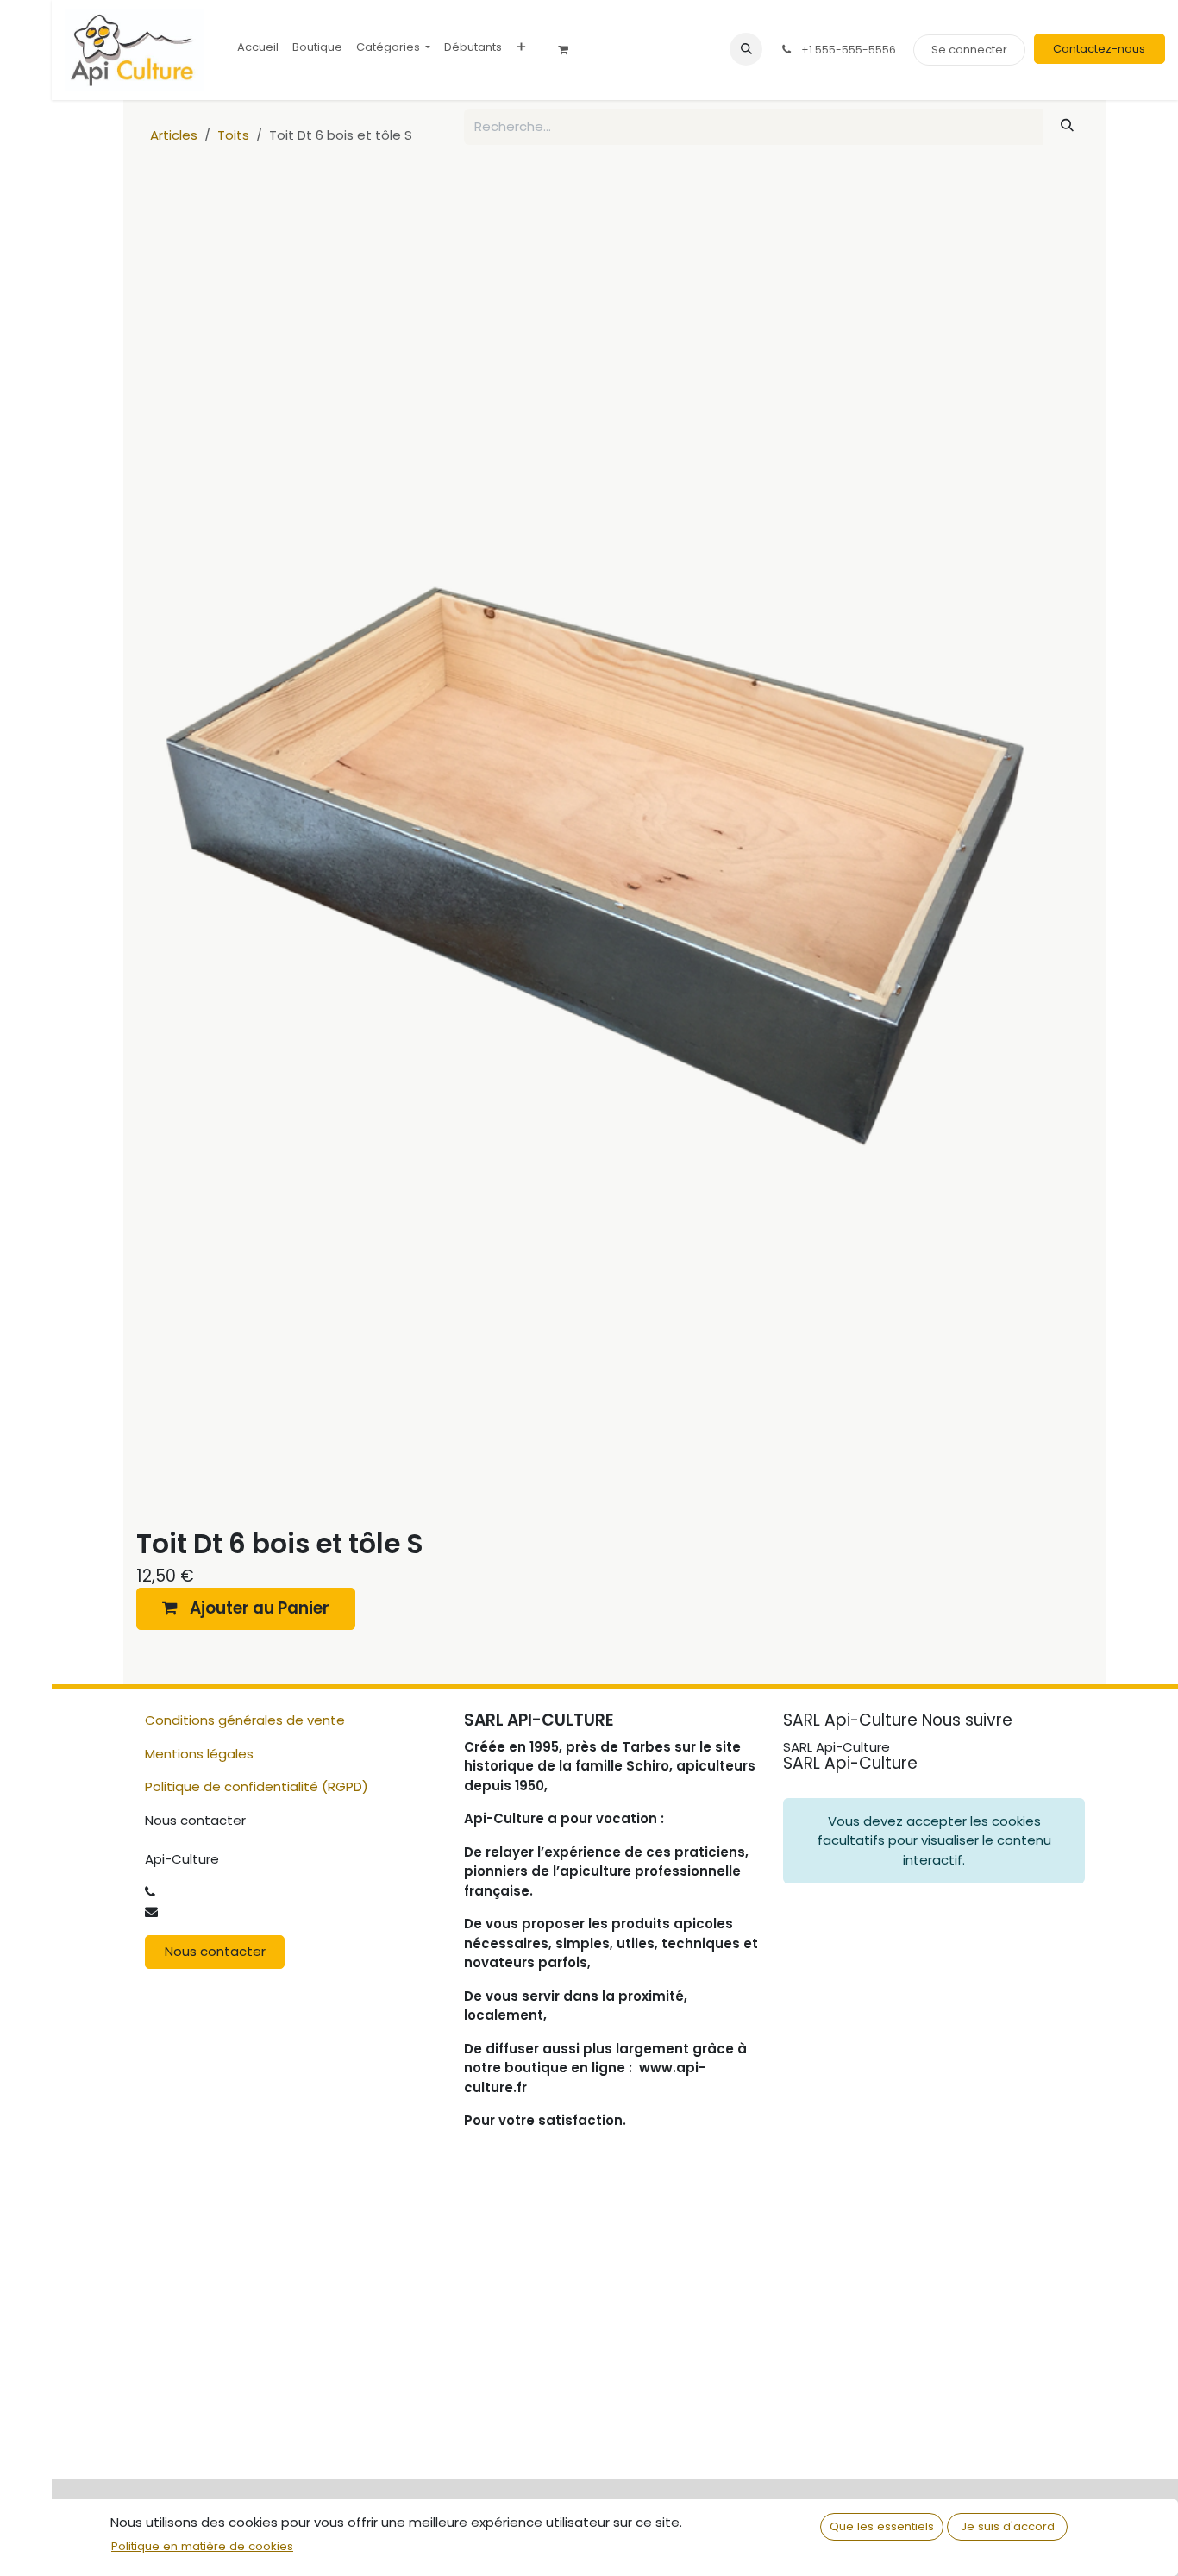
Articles (174, 135)
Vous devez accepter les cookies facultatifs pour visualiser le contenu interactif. (934, 1840)
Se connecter (969, 50)
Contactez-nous (1099, 49)
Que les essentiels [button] (882, 2526)
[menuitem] (258, 47)
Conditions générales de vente (245, 1720)
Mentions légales (199, 1754)
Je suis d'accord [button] (1008, 2526)
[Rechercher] (1068, 125)
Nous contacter (215, 1951)
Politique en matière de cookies (202, 2546)
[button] (746, 49)
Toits (233, 135)
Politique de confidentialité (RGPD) (257, 1786)
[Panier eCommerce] (569, 50)
